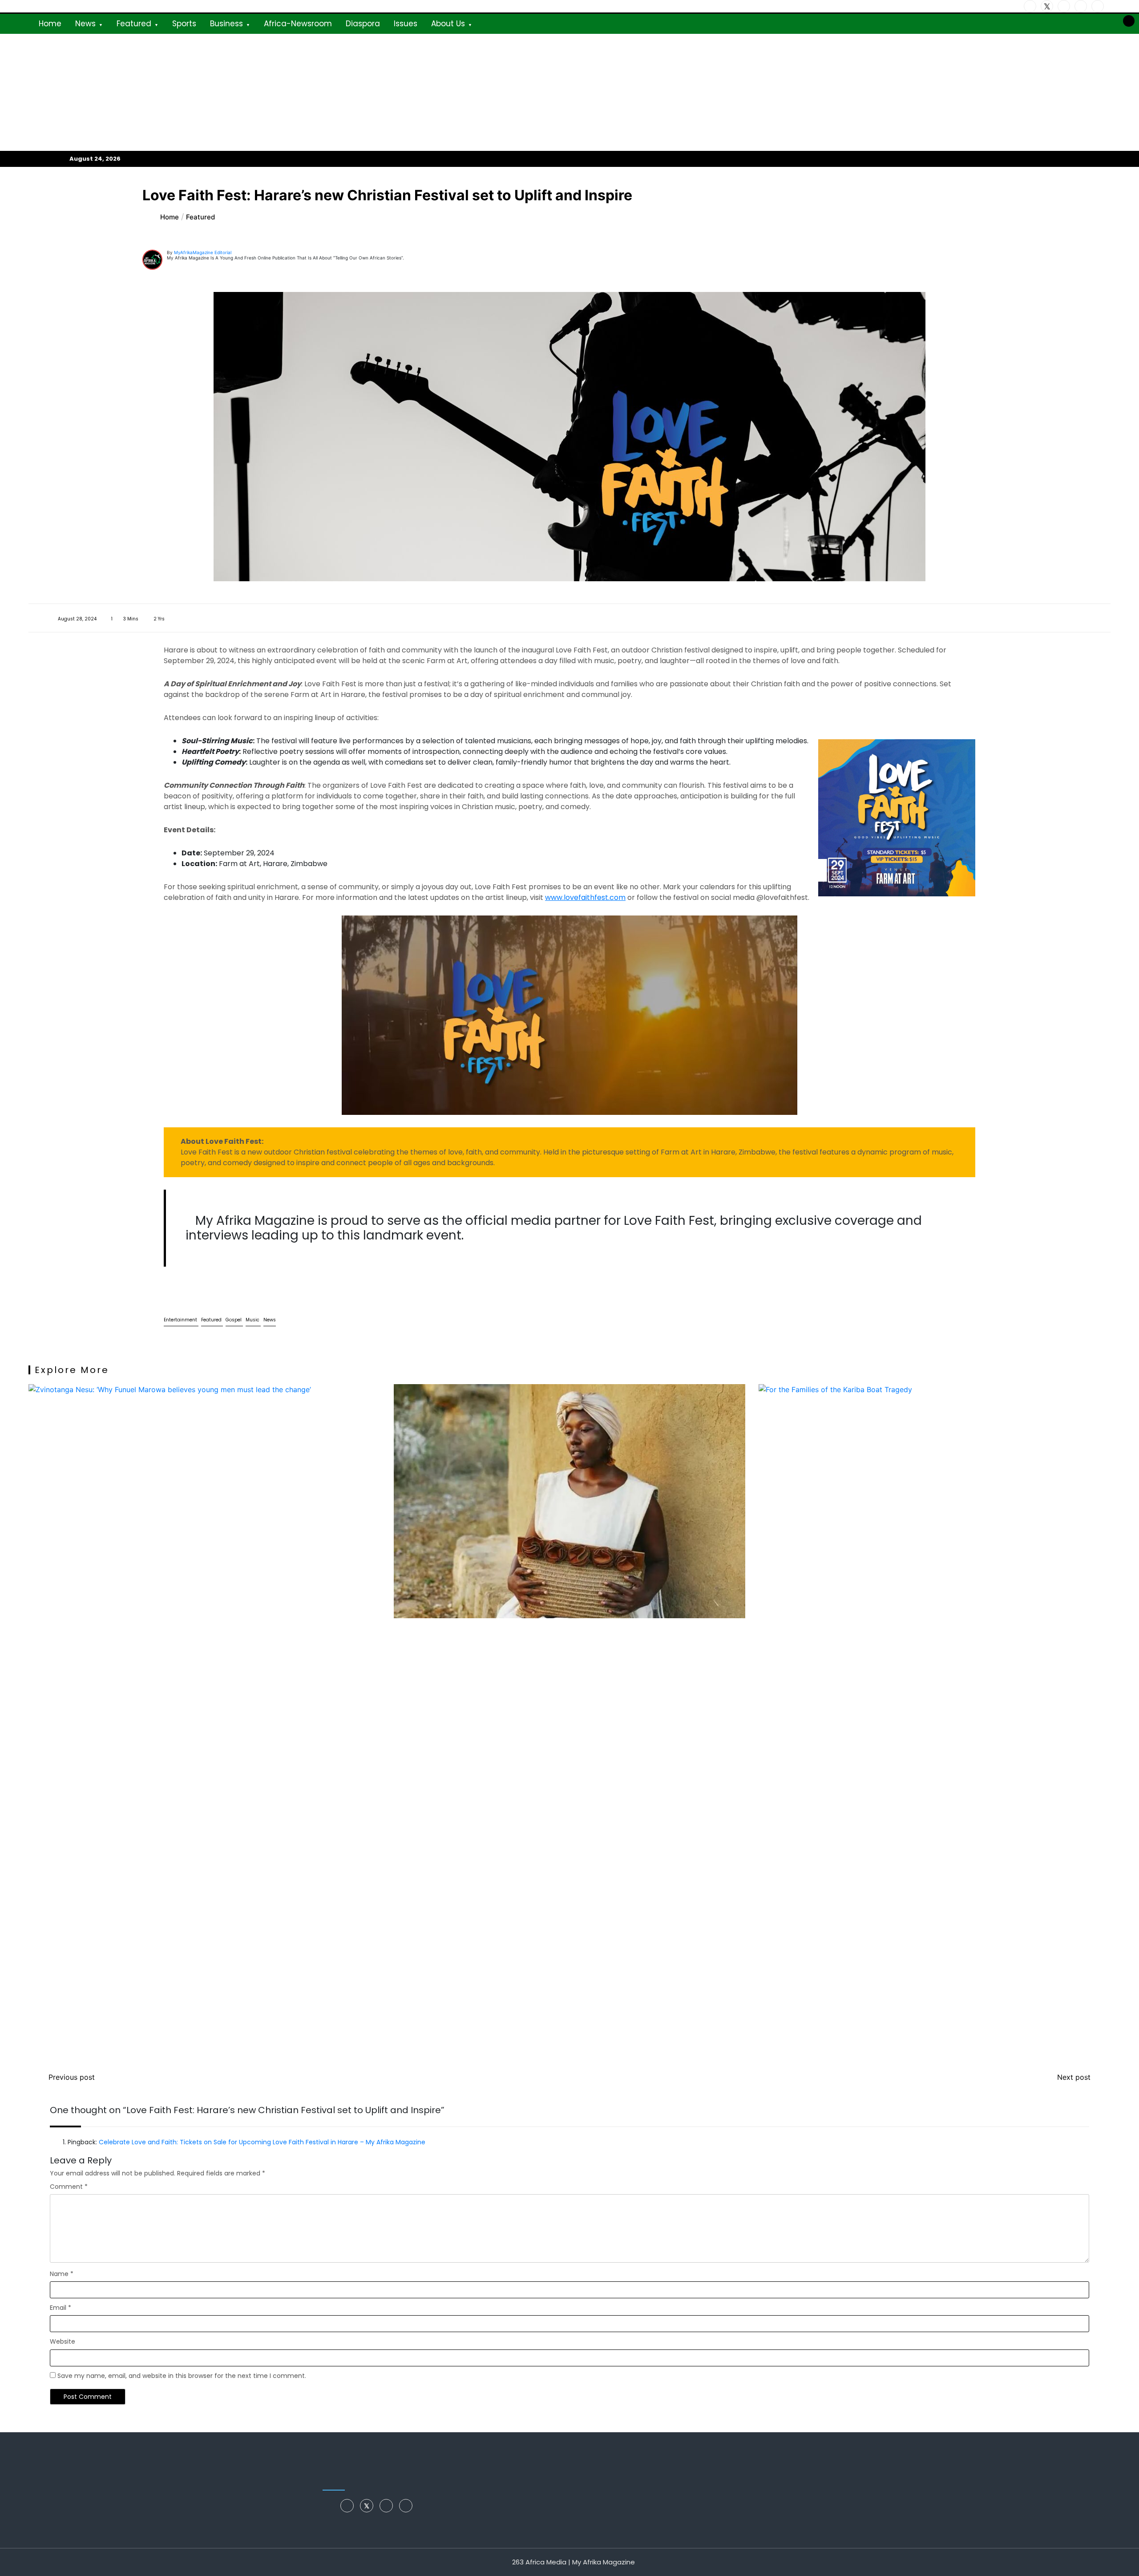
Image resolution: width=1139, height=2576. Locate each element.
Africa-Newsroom (298, 24)
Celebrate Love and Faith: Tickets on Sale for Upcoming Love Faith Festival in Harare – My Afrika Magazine (262, 2142)
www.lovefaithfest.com (585, 897)
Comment (69, 2187)
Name (62, 2274)
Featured (134, 24)
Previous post (72, 2077)
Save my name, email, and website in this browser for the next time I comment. (182, 2376)
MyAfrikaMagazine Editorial (203, 252)
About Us (448, 24)
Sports (184, 24)
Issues (406, 24)
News (85, 24)
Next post (1074, 2077)
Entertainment (181, 1320)
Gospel (234, 1320)
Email (61, 2308)
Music (253, 1320)
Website (63, 2341)
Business (226, 24)
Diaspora (363, 24)
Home (50, 24)
